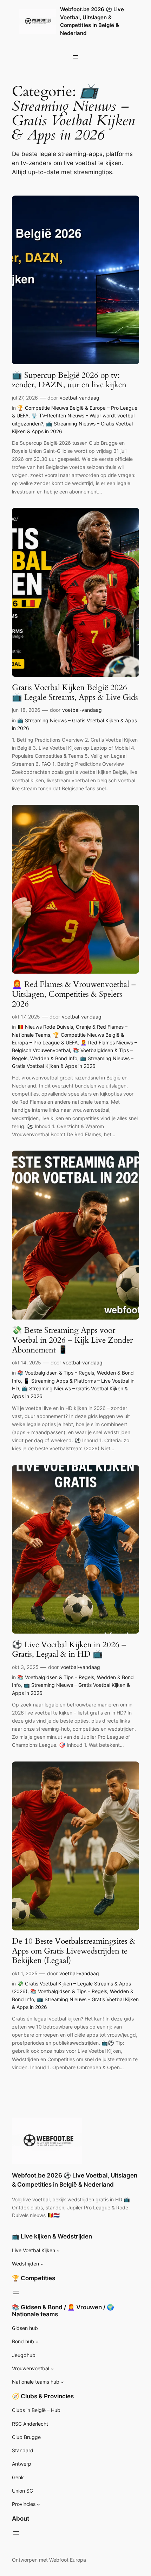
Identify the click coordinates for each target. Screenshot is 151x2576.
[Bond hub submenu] (37, 2342)
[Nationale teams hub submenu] (62, 2382)
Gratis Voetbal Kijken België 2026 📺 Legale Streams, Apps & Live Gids (75, 692)
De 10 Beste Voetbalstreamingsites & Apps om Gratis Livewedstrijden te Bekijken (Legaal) (74, 1951)
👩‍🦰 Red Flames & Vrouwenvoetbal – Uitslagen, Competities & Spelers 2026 (74, 994)
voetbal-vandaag (80, 398)
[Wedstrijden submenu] (42, 2264)
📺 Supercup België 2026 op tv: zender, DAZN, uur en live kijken (69, 380)
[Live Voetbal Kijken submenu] (58, 2251)
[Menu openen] (75, 57)
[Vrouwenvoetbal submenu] (52, 2369)
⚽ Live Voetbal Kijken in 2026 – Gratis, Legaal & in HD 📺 (69, 1650)
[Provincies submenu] (38, 2504)
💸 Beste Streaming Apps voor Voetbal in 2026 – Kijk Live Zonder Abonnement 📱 (72, 1340)
